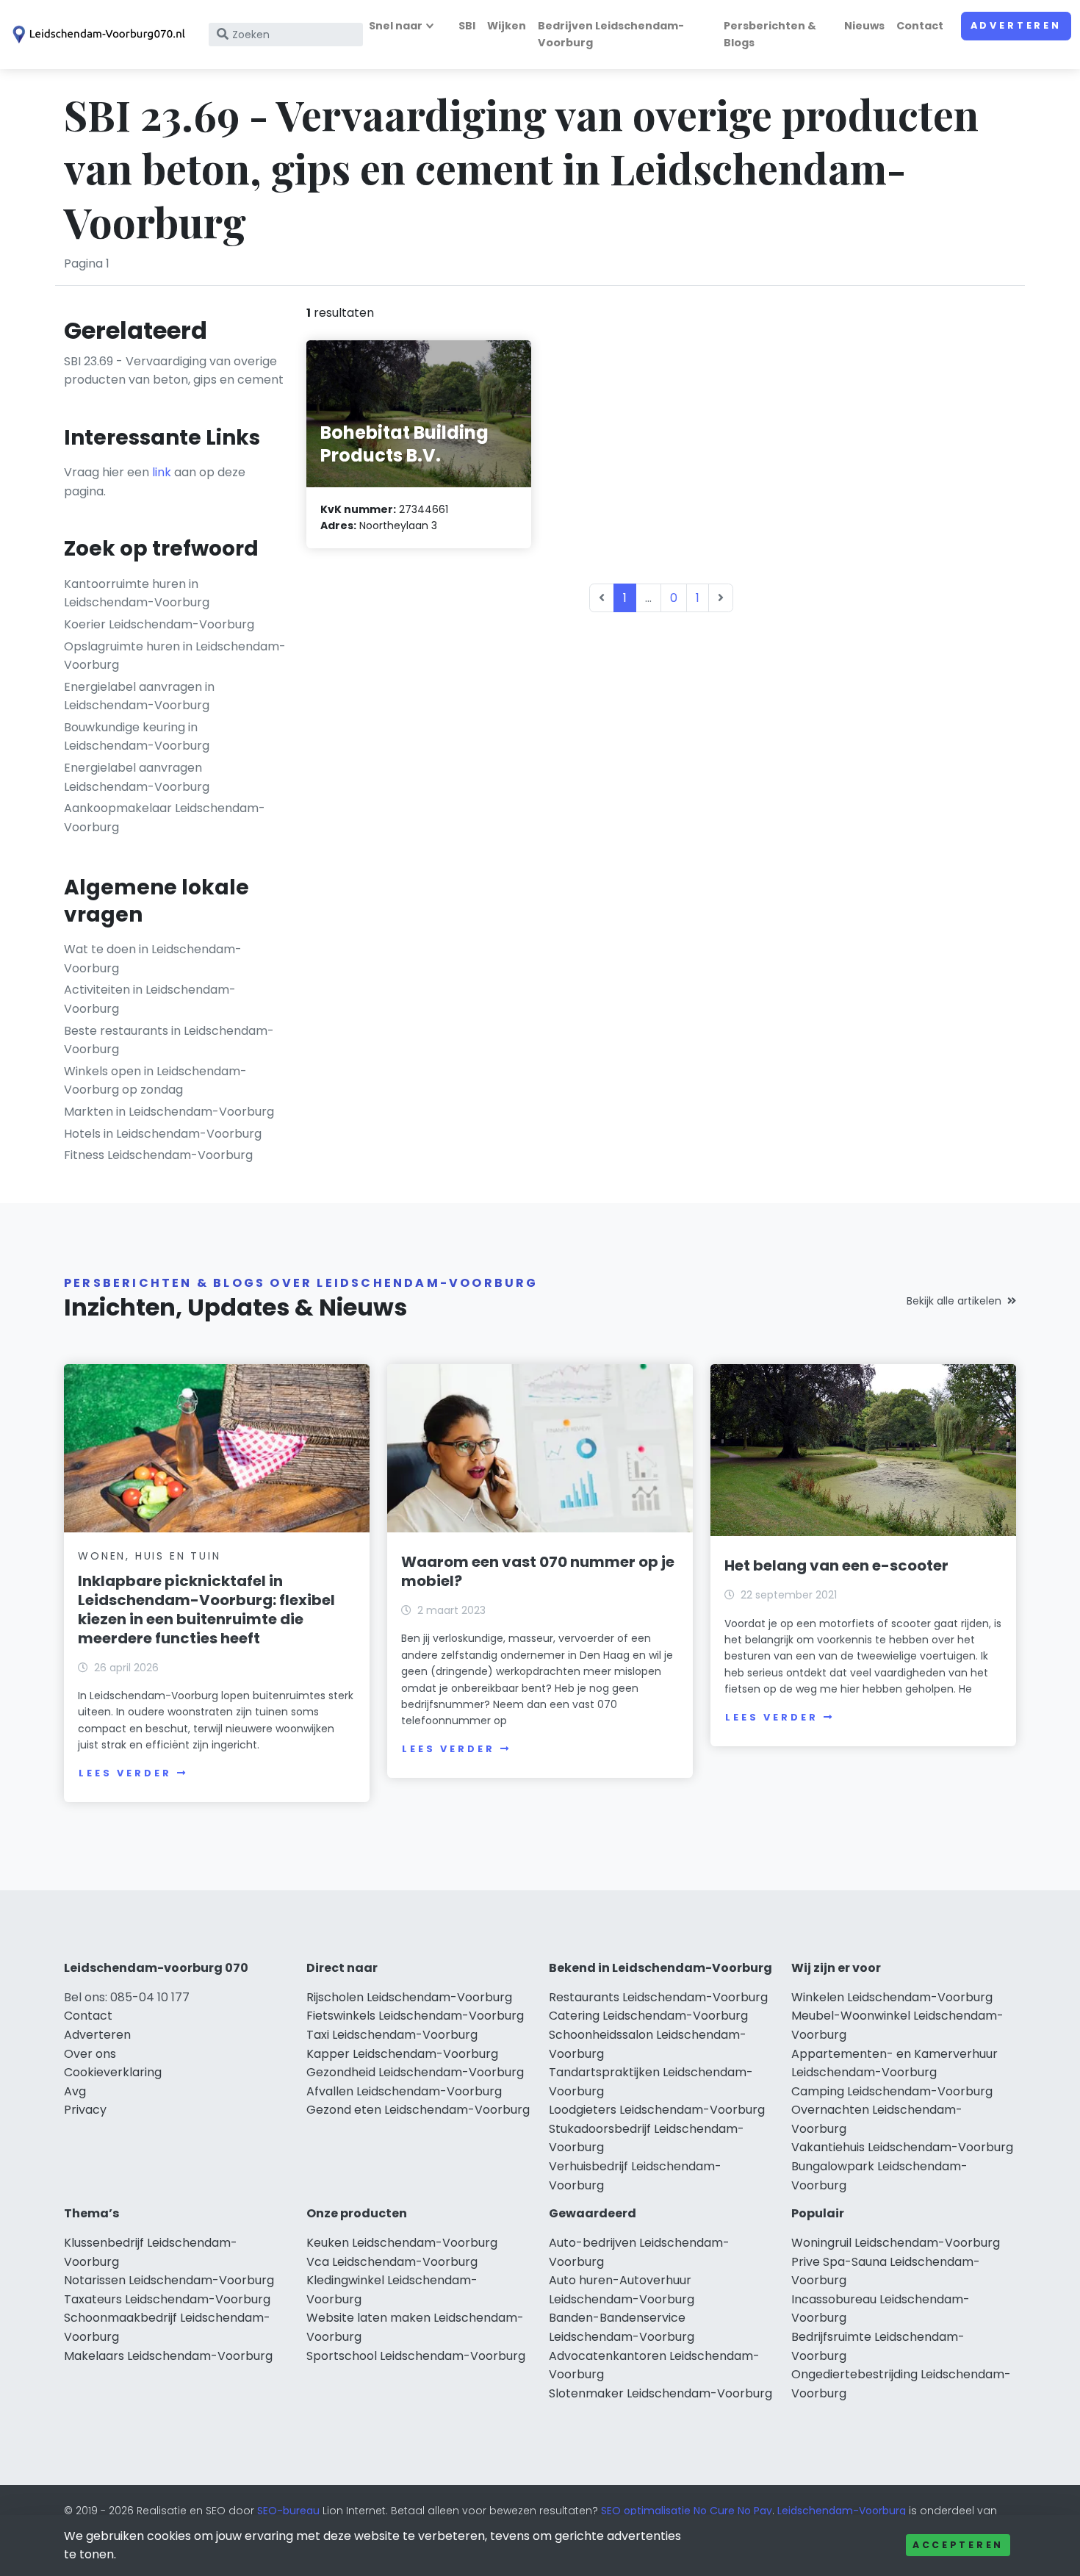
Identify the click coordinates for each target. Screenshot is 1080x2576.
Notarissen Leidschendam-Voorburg (169, 2280)
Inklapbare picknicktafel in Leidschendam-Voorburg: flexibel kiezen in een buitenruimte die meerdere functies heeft (206, 1610)
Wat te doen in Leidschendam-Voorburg (153, 959)
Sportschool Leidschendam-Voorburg (416, 2356)
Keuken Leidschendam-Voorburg (402, 2243)
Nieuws (864, 26)
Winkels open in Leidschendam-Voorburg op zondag (155, 1081)
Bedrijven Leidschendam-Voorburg (611, 34)
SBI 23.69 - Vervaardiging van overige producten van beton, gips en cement (174, 371)
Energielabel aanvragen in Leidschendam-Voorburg (139, 696)
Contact (920, 26)
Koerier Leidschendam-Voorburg (159, 624)
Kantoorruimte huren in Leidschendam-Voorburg (137, 593)
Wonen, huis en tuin (149, 1556)
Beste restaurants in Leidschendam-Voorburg (169, 1040)
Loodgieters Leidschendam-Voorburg (657, 2110)
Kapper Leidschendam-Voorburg (402, 2054)
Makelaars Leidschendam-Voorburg (168, 2356)
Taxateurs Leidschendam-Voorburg (167, 2299)
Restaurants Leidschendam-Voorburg (658, 1997)
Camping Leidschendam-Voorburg (892, 2091)
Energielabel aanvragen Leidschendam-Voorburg (137, 777)
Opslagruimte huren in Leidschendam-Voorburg (175, 656)
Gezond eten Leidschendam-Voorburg (418, 2110)
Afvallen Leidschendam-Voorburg (404, 2091)
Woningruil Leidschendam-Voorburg (896, 2243)
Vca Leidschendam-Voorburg (392, 2262)
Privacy (85, 2110)
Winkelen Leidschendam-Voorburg (892, 1997)
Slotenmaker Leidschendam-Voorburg (660, 2393)
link (162, 472)
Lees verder (125, 1773)
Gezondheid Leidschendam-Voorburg (415, 2072)
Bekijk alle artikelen (954, 1301)
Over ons (90, 2054)
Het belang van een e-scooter (836, 1565)
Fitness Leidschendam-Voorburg (158, 1155)
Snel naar (396, 26)
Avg (75, 2091)
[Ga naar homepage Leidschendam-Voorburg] (97, 35)
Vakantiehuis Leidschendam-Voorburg (902, 2147)
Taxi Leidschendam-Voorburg (392, 2035)
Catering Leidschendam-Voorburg (648, 2016)
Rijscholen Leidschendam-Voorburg (409, 1997)
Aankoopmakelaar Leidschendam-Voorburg (165, 818)
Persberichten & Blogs (770, 34)
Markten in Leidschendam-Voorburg (169, 1112)
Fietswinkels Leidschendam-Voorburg (415, 2016)
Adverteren (1016, 25)
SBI (467, 26)
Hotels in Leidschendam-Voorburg (163, 1134)
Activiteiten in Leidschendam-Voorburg (150, 999)
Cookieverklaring (113, 2072)
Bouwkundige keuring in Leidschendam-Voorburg (137, 737)
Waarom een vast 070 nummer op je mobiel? (538, 1571)
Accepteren (958, 2545)
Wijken (507, 26)
